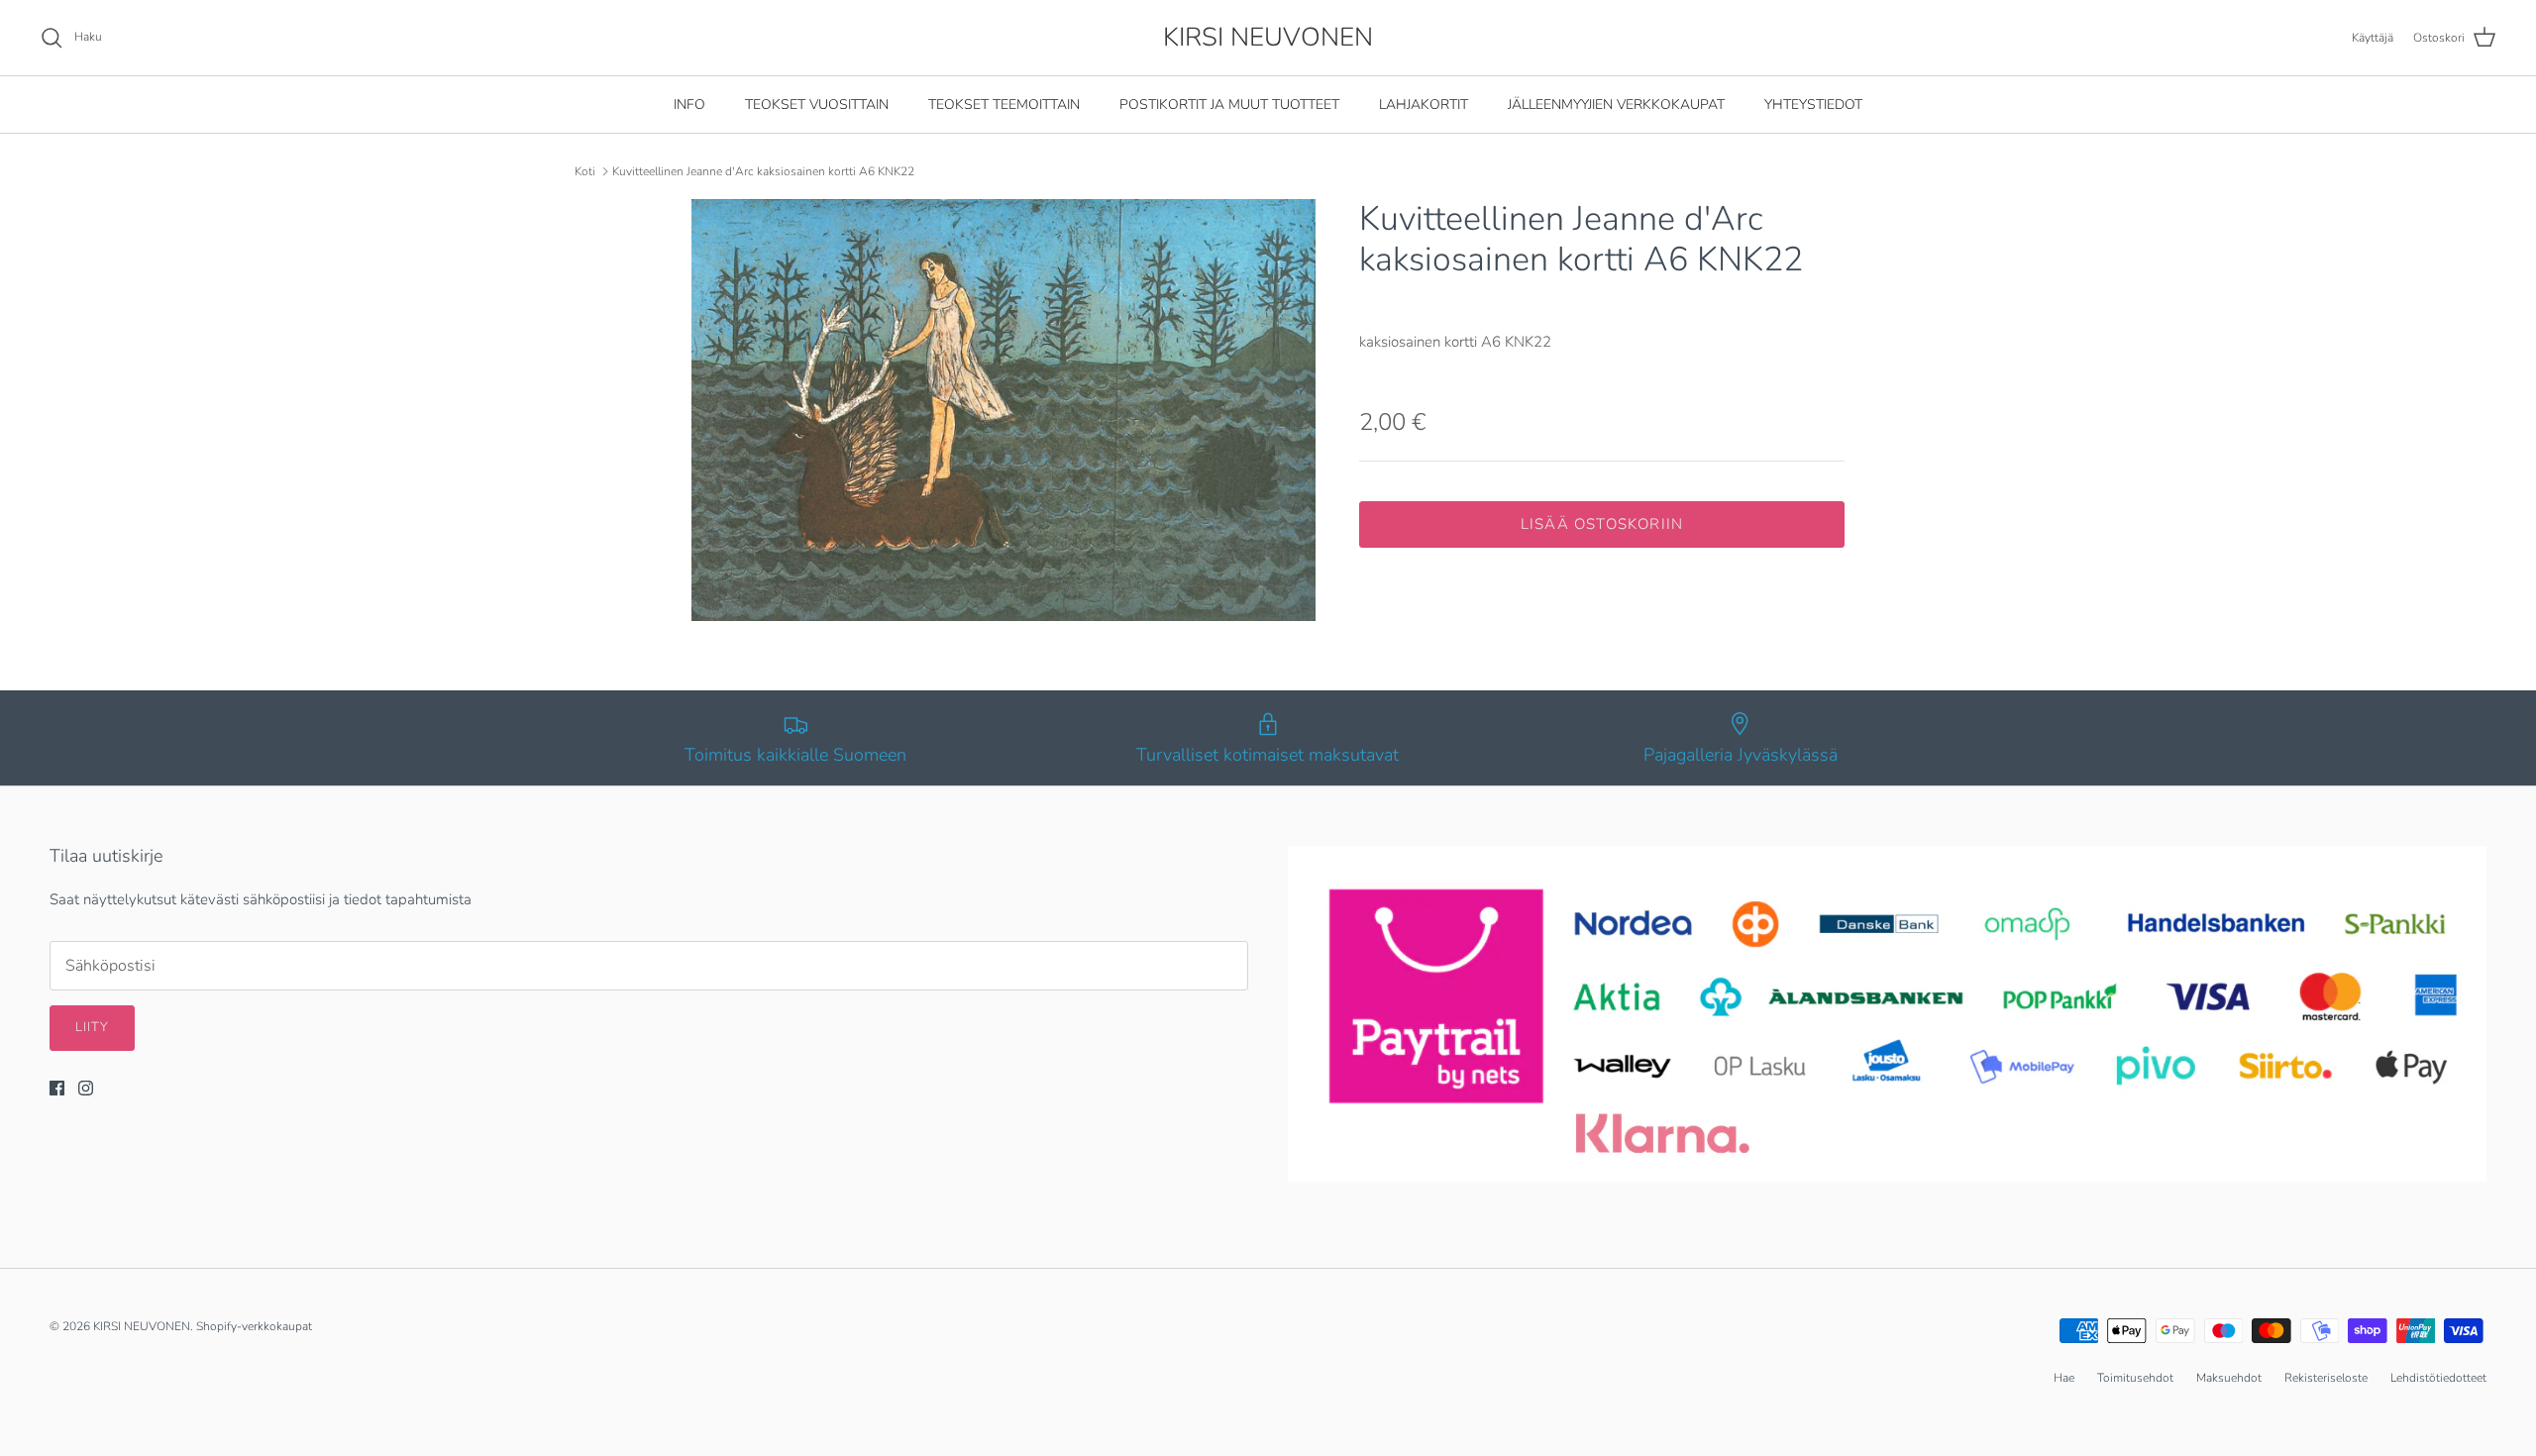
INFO (689, 104)
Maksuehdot (2229, 1378)
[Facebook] (57, 1088)
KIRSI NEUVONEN (142, 1326)
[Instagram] (86, 1088)
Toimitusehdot (2135, 1378)
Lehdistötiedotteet (2438, 1378)
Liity (92, 1027)
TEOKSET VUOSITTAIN (817, 104)
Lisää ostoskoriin (1602, 524)
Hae (2064, 1378)
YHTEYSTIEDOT (1813, 104)
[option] (1004, 410)
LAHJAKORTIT (1424, 104)
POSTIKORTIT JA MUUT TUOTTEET (1229, 104)
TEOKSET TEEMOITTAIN (1004, 104)
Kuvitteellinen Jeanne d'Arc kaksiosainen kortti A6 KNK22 (763, 171)
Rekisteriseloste (2326, 1378)
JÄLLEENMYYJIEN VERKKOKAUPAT (1616, 104)
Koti (585, 171)
